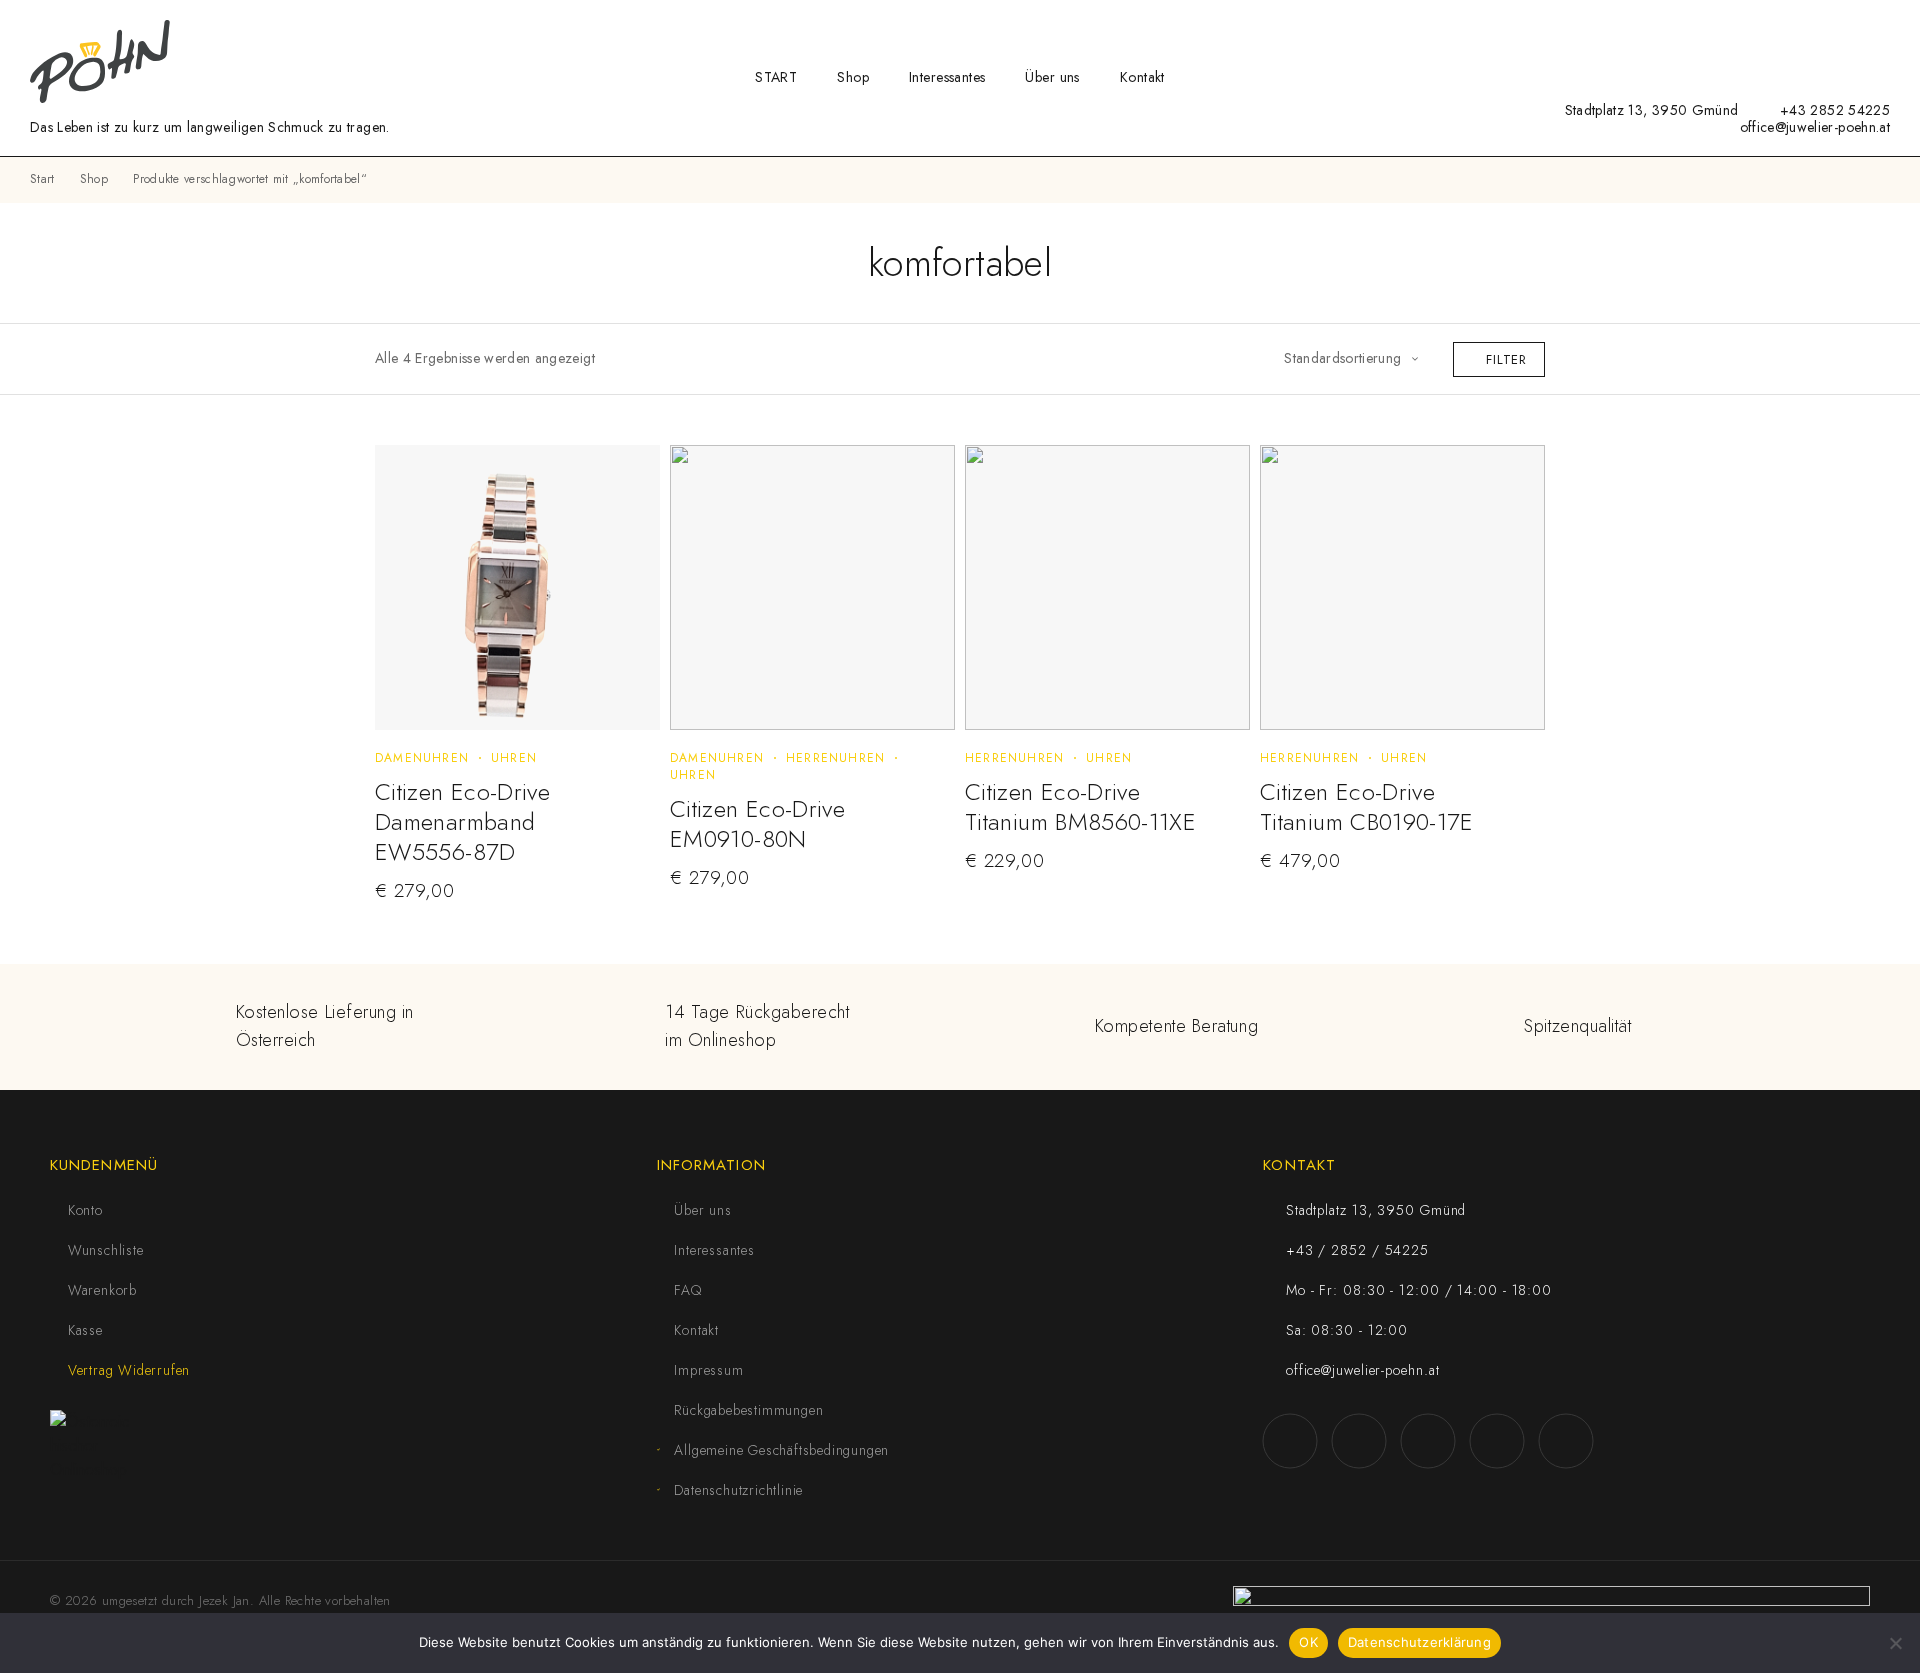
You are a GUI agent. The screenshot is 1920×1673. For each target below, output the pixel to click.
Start (42, 179)
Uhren (514, 758)
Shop (853, 77)
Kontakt (1142, 77)
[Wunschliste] (1851, 27)
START (776, 77)
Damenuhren (422, 758)
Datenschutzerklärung (1419, 1642)
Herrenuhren (835, 758)
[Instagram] (1424, 109)
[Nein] (1895, 1643)
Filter (1506, 359)
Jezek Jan (224, 1600)
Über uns (1052, 77)
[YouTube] (1455, 109)
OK (1308, 1642)
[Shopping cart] (1884, 27)
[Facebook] (1394, 109)
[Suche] (1787, 28)
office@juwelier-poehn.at (1815, 127)
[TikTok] (1487, 109)
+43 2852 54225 (1835, 110)
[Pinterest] (1518, 109)
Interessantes (947, 77)
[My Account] (1819, 28)
